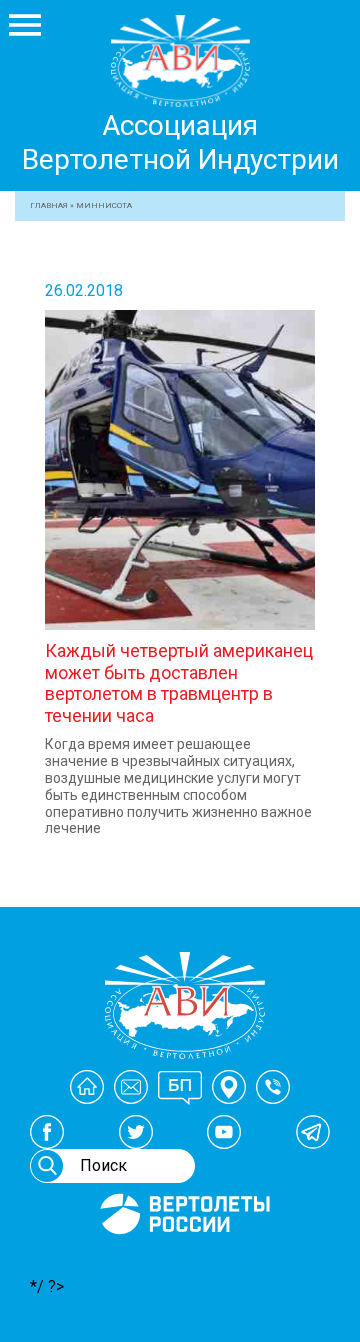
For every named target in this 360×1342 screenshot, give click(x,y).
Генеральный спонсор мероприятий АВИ (183, 1258)
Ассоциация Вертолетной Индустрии (180, 142)
